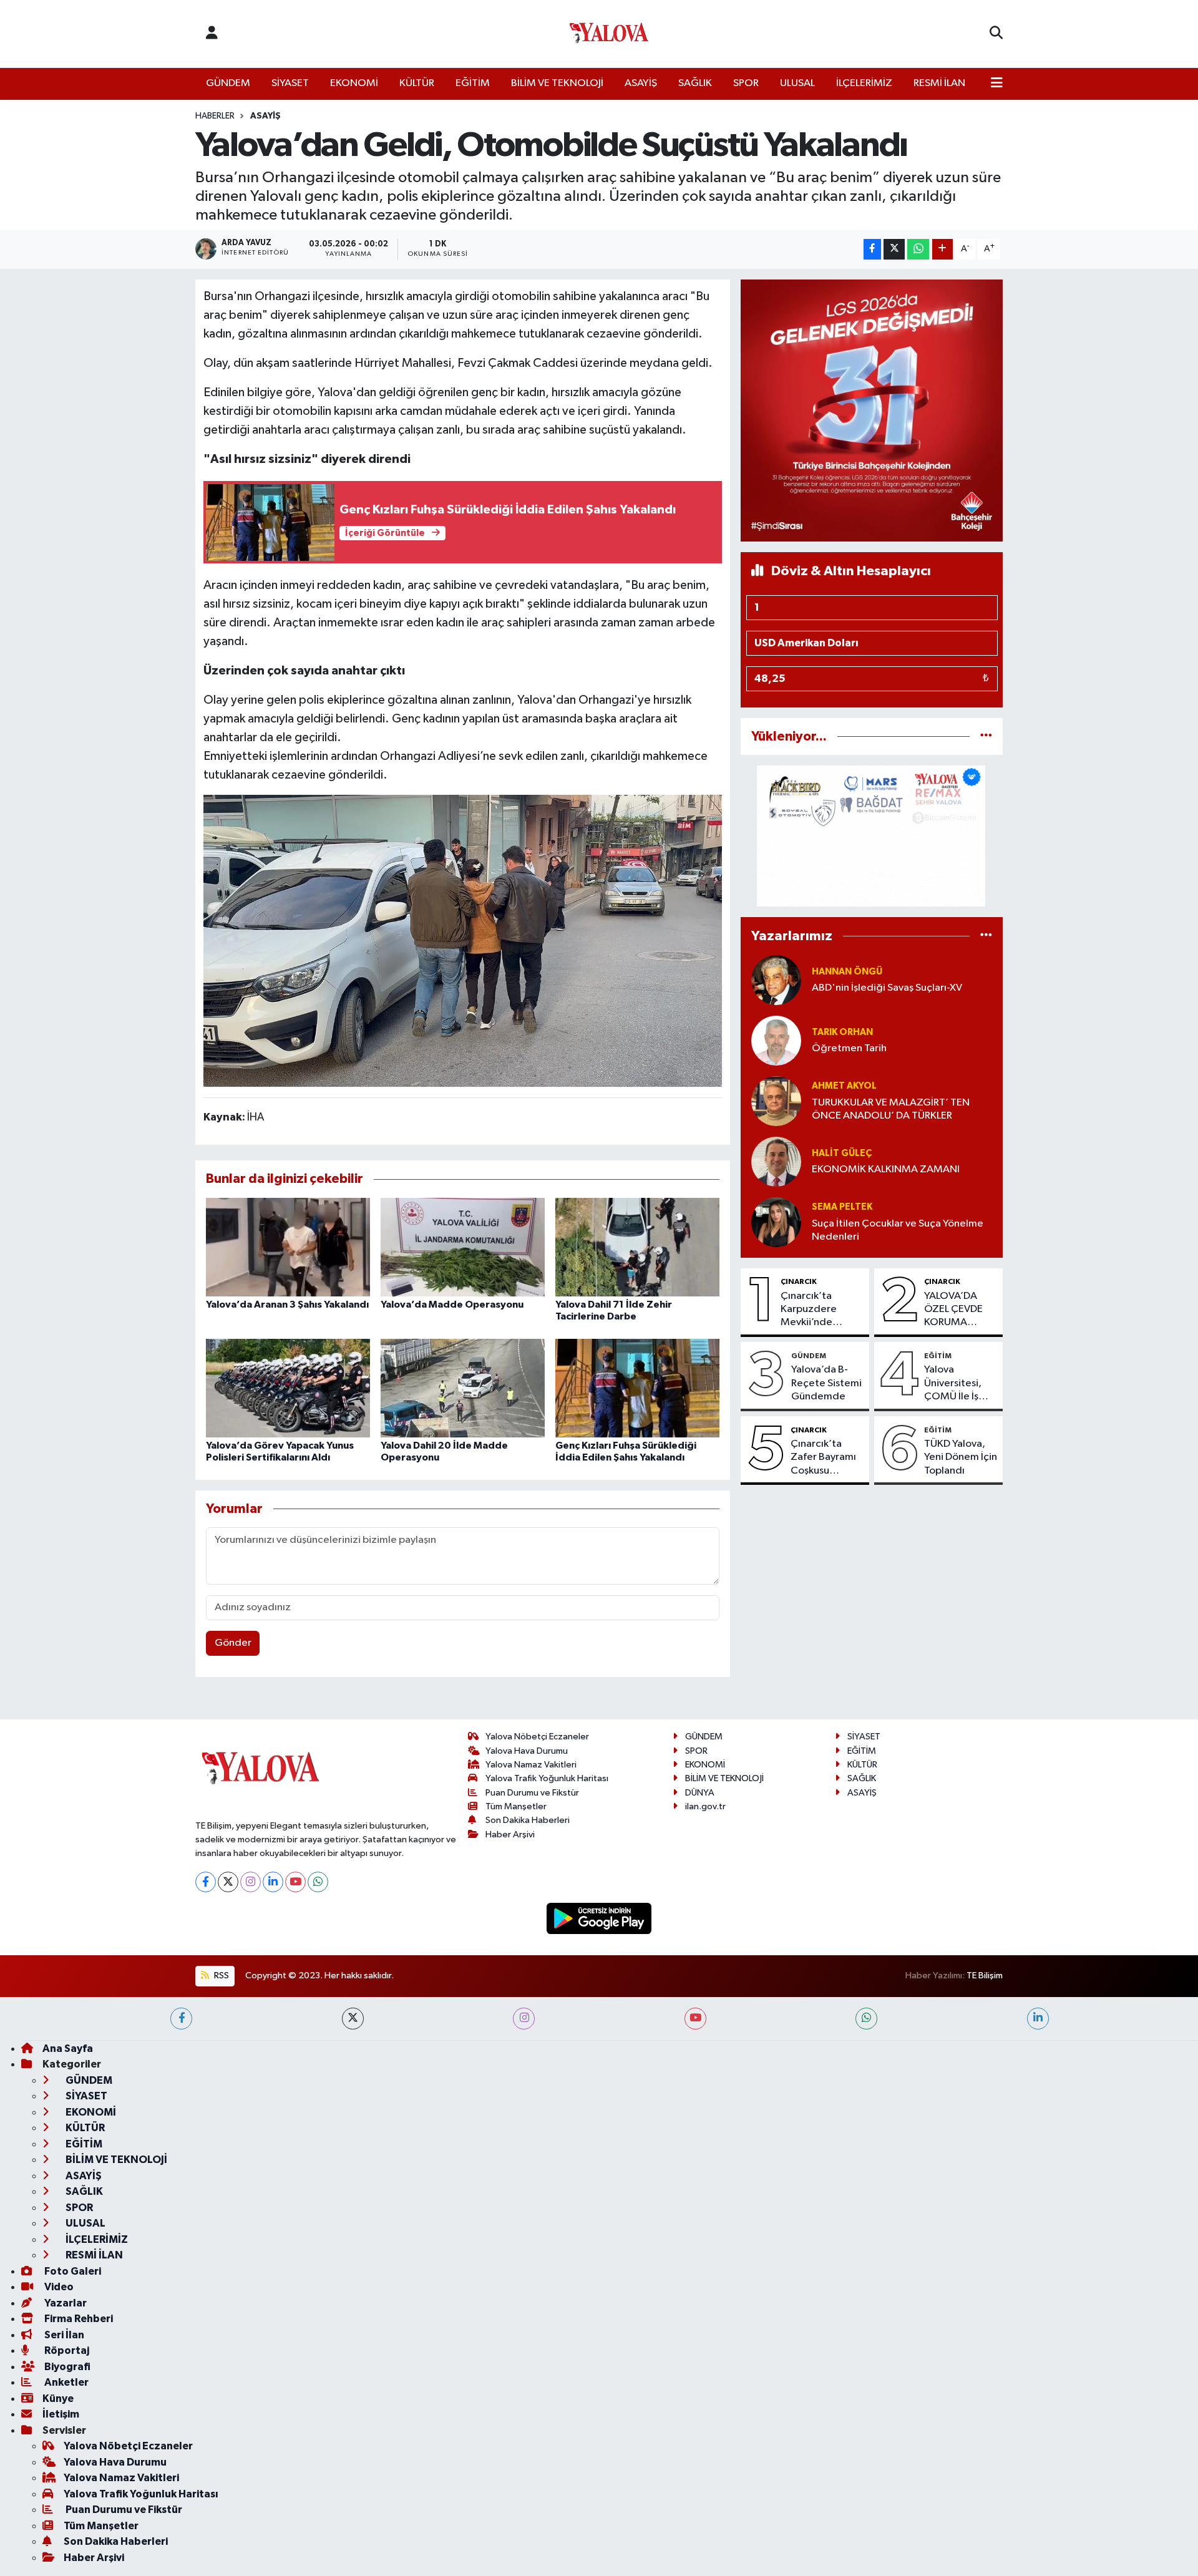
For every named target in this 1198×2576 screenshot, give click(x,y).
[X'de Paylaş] (894, 249)
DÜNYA (700, 1793)
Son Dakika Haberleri (528, 1820)
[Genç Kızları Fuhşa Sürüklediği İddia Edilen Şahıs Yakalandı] (637, 1388)
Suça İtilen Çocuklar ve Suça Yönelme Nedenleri (898, 1230)
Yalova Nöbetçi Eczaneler (537, 1737)
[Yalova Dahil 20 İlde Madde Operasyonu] (463, 1388)
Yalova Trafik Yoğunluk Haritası (547, 1778)
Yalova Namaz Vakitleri (531, 1765)
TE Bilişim (985, 1976)
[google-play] (599, 1918)
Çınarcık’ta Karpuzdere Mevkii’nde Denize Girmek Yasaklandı (815, 1310)
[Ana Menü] (997, 84)
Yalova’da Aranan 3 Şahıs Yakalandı (287, 1305)
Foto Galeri (72, 2271)
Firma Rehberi (78, 2319)
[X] (228, 1882)
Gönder (233, 1643)
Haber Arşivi (510, 1835)
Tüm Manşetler (516, 1806)
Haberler (215, 116)
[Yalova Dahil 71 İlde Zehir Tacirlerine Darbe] (637, 1247)
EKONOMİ (354, 83)
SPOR (746, 83)
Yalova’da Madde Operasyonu (452, 1305)
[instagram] (524, 2019)
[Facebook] (206, 1882)
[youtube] (695, 2019)
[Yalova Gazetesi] (609, 34)
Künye (58, 2399)
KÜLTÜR (417, 83)
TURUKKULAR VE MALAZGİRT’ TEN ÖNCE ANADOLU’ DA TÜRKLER (891, 1109)
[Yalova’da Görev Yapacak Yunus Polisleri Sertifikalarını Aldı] (288, 1388)
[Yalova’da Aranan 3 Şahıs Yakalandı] (288, 1247)
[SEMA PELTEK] (776, 1222)
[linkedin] (1038, 2019)
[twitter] (353, 2019)
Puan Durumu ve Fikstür (532, 1793)
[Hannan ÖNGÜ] (776, 980)
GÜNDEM (228, 83)
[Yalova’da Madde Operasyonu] (463, 1247)
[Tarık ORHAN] (776, 1040)
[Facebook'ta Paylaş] (872, 249)
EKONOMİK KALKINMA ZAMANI (886, 1169)
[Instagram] (251, 1882)
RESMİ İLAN (939, 83)
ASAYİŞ (641, 83)
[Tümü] (986, 736)
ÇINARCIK (799, 1281)
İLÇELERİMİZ (864, 83)
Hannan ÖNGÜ (847, 972)
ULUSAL (797, 83)
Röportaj (66, 2350)
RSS (221, 1976)
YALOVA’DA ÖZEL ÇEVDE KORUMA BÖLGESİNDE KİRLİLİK (954, 1310)
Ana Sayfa (68, 2049)
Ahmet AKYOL (844, 1086)
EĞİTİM (473, 83)
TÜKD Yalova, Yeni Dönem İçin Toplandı (961, 1457)
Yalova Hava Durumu (527, 1751)
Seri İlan (63, 2335)
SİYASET (290, 83)
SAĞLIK (695, 83)
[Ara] (996, 34)
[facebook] (181, 2019)
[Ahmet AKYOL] (776, 1101)
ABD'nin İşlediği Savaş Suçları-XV (887, 988)
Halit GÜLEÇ (842, 1153)
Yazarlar (65, 2303)
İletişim (61, 2414)
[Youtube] (295, 1882)
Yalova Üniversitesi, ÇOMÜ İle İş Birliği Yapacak (958, 1384)
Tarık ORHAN (842, 1032)
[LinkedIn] (273, 1882)
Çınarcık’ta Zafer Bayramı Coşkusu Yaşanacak (823, 1458)
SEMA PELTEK (842, 1207)
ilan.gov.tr (705, 1806)
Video (58, 2287)
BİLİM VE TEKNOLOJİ (557, 83)
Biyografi (66, 2367)
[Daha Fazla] (942, 249)
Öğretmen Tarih (849, 1048)
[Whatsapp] (318, 1882)
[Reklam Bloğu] (872, 410)
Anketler (66, 2382)
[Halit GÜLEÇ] (776, 1161)
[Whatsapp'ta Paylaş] (918, 249)
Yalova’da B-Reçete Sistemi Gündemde (826, 1383)
